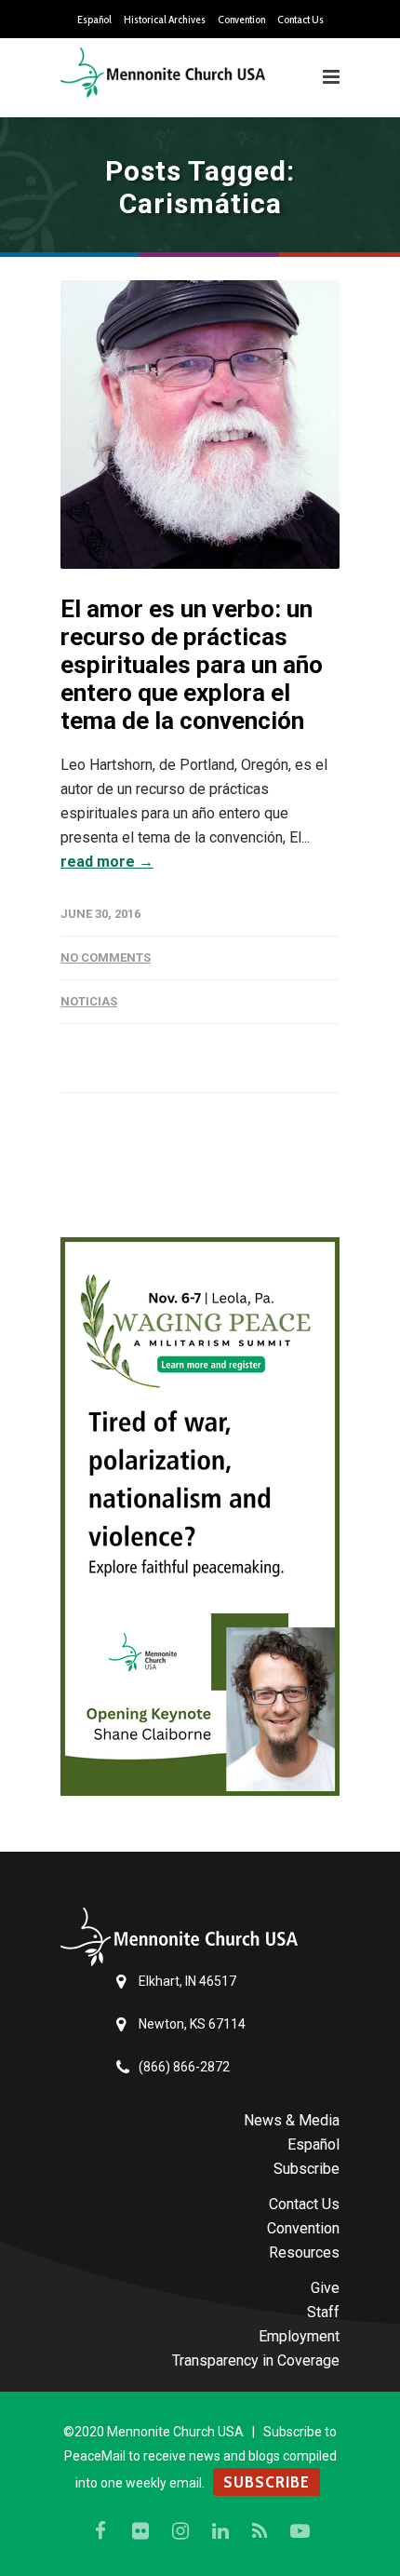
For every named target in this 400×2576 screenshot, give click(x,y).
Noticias (89, 1001)
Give (325, 2288)
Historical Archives (165, 20)
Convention (241, 20)
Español (94, 20)
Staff (323, 2312)
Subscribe (307, 2169)
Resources (304, 2252)
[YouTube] (300, 2531)
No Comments (106, 958)
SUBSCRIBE (267, 2482)
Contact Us (300, 20)
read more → (107, 862)
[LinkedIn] (220, 2531)
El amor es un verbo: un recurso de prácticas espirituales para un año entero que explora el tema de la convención (192, 665)
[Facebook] (100, 2531)
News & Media (292, 2120)
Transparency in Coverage (256, 2360)
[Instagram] (180, 2531)
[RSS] (260, 2531)
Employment (299, 2336)
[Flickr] (140, 2531)
